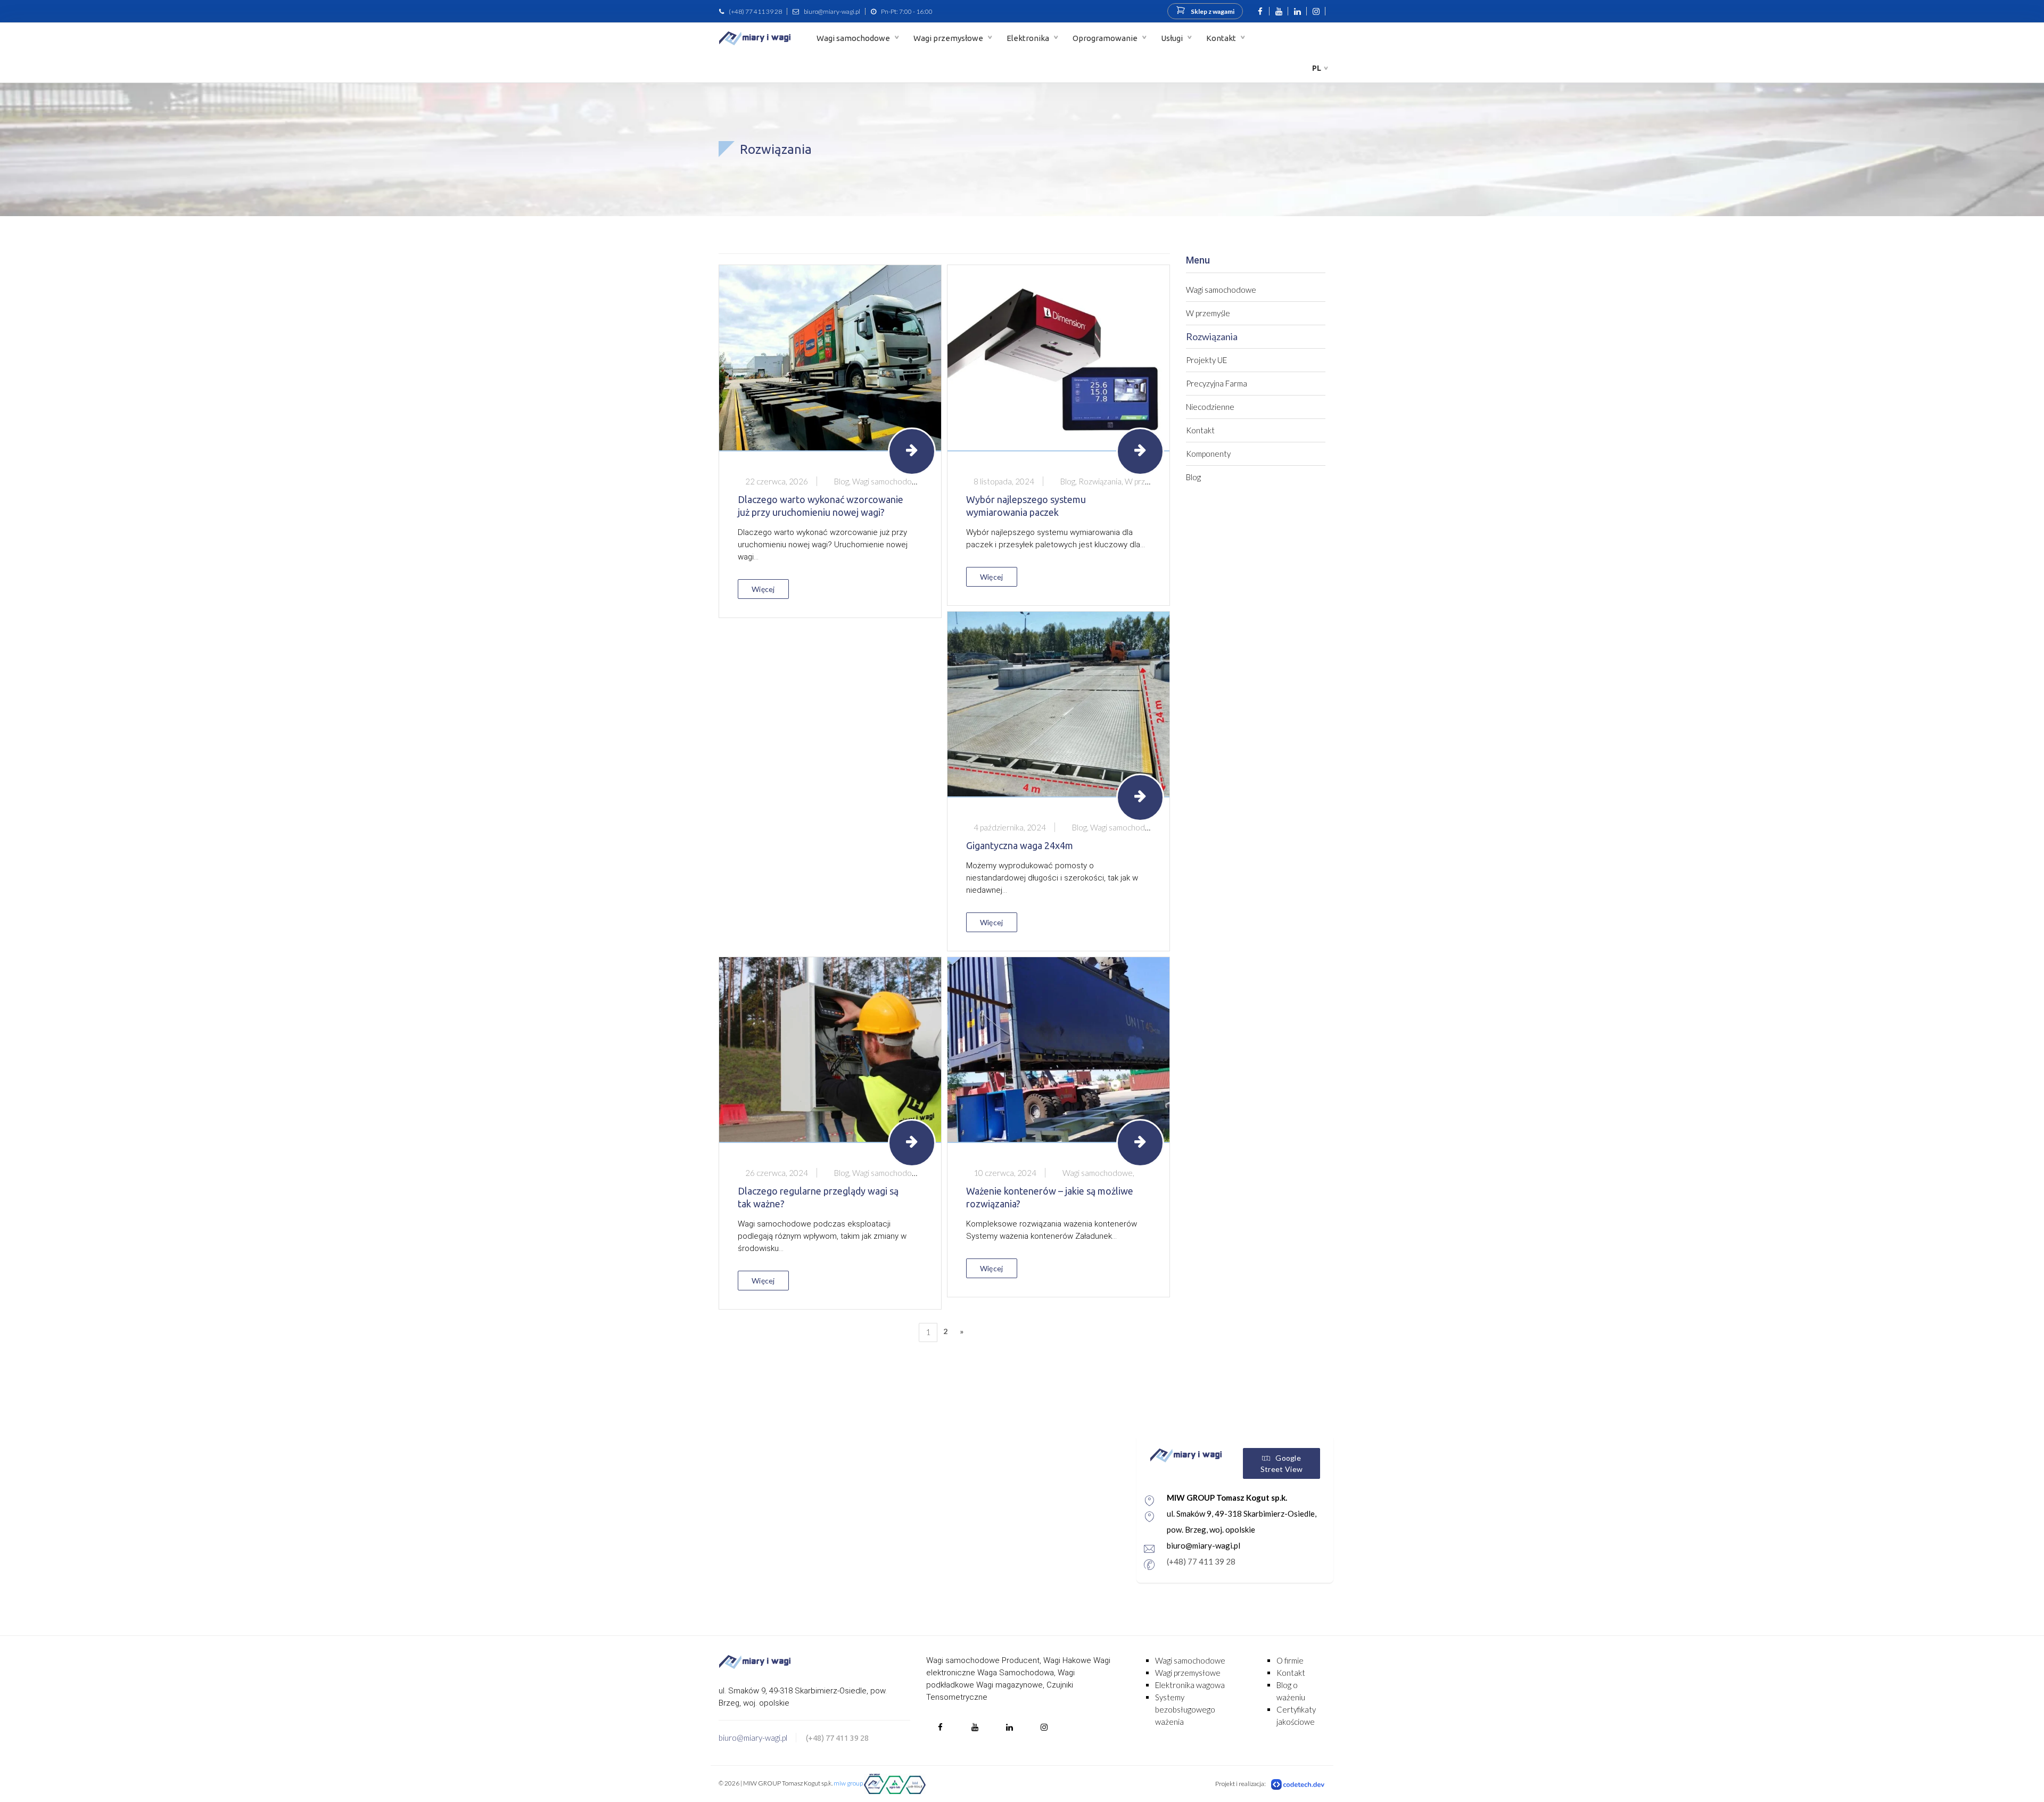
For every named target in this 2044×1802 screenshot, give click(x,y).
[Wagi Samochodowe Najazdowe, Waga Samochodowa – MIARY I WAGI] (755, 38)
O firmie (1290, 1660)
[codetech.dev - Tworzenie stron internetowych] (1298, 1784)
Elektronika (1029, 38)
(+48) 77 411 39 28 (755, 11)
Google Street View (1281, 1463)
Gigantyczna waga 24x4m (1020, 845)
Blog (1193, 477)
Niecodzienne (1210, 407)
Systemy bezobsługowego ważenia (1185, 1709)
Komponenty (1208, 454)
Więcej (763, 589)
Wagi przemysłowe (949, 38)
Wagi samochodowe (854, 38)
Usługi (1173, 38)
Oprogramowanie (1106, 38)
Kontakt (1222, 38)
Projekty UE (1206, 360)
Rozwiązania (1212, 336)
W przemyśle (1208, 313)
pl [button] (1317, 68)
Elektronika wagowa (1190, 1685)
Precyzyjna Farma (1217, 383)
